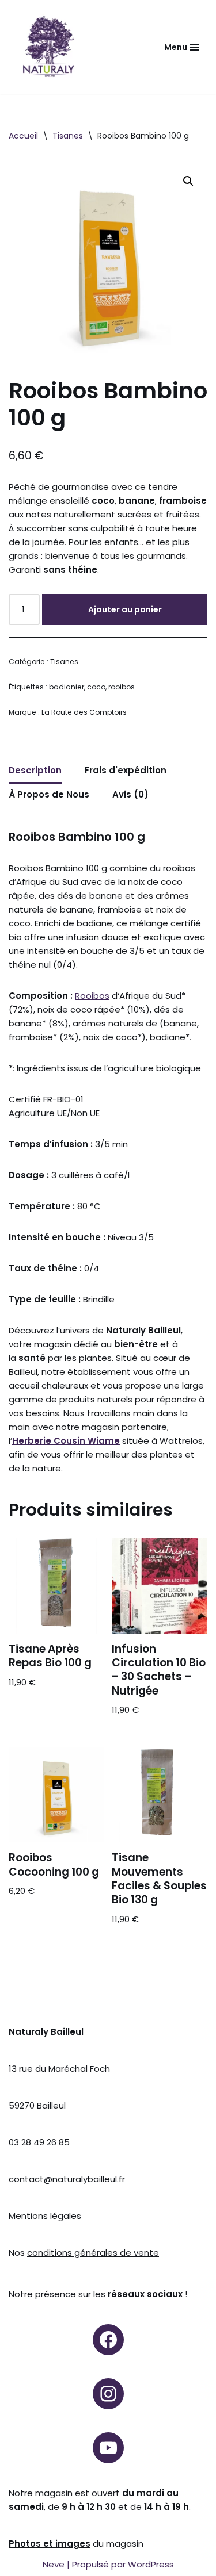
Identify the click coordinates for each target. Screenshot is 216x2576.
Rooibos (92, 996)
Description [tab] (35, 770)
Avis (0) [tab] (130, 794)
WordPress (151, 2564)
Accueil (23, 136)
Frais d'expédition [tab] (126, 770)
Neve (54, 2564)
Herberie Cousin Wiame (66, 1441)
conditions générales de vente (93, 2253)
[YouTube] (108, 2448)
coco (96, 687)
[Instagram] (108, 2394)
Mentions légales (45, 2216)
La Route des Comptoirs (84, 712)
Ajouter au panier (125, 609)
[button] (188, 181)
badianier (67, 687)
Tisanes (68, 136)
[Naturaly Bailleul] (48, 47)
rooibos (122, 687)
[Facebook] (108, 2340)
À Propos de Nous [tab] (49, 794)
